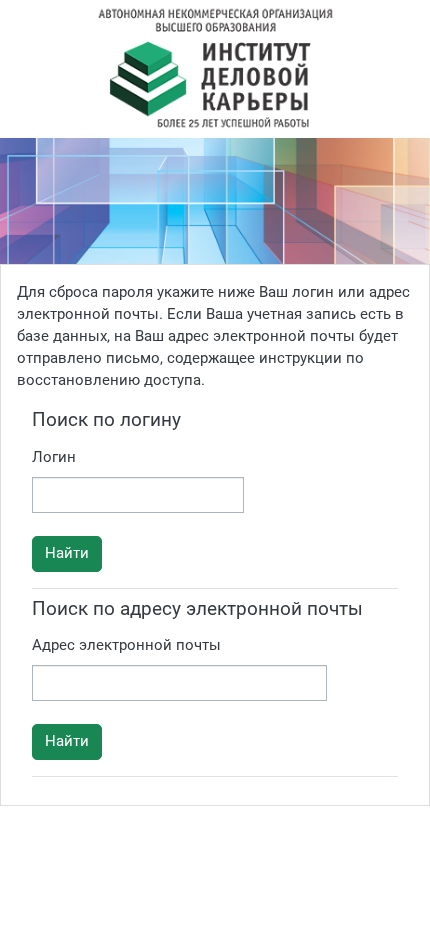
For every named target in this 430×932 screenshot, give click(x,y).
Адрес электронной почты (126, 645)
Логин (54, 457)
